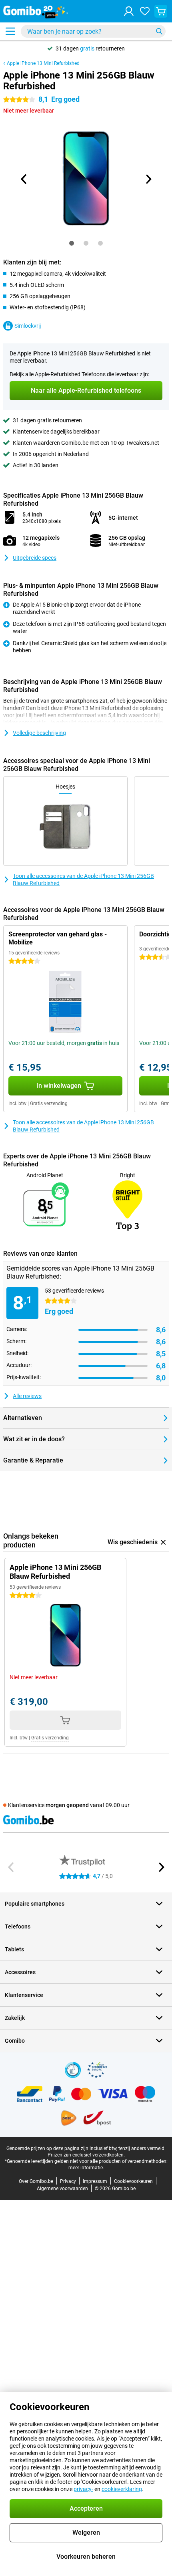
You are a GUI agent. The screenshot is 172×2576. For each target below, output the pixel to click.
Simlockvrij (28, 326)
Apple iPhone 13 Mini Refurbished (43, 63)
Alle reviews (27, 1396)
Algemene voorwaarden (62, 2189)
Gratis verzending (49, 1103)
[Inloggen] (129, 11)
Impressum (95, 2181)
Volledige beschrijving (39, 733)
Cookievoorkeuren (133, 2181)
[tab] (72, 243)
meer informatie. (86, 2168)
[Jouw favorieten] (145, 11)
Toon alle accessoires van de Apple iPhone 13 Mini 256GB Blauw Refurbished (83, 880)
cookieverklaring (122, 2489)
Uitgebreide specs (35, 558)
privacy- (83, 2489)
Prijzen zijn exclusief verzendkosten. (86, 2155)
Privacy (68, 2181)
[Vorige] (24, 179)
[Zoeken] (159, 31)
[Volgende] (148, 179)
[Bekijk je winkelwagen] (161, 11)
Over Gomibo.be (36, 2181)
